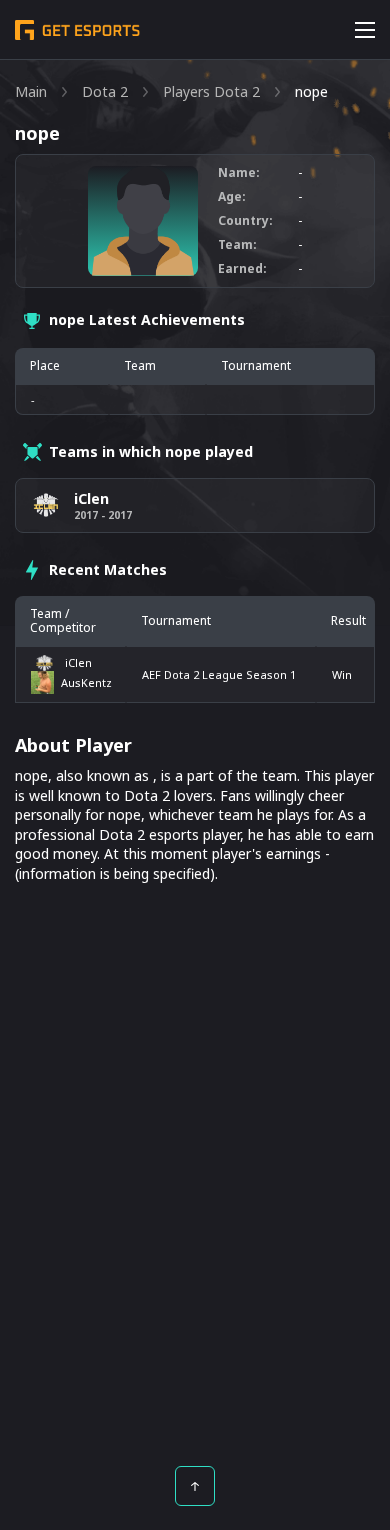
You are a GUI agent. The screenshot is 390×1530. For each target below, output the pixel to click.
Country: (245, 221)
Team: (237, 245)
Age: (232, 197)
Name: (239, 173)
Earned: (242, 269)
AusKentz (86, 682)
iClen (78, 662)
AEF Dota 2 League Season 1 (219, 674)
